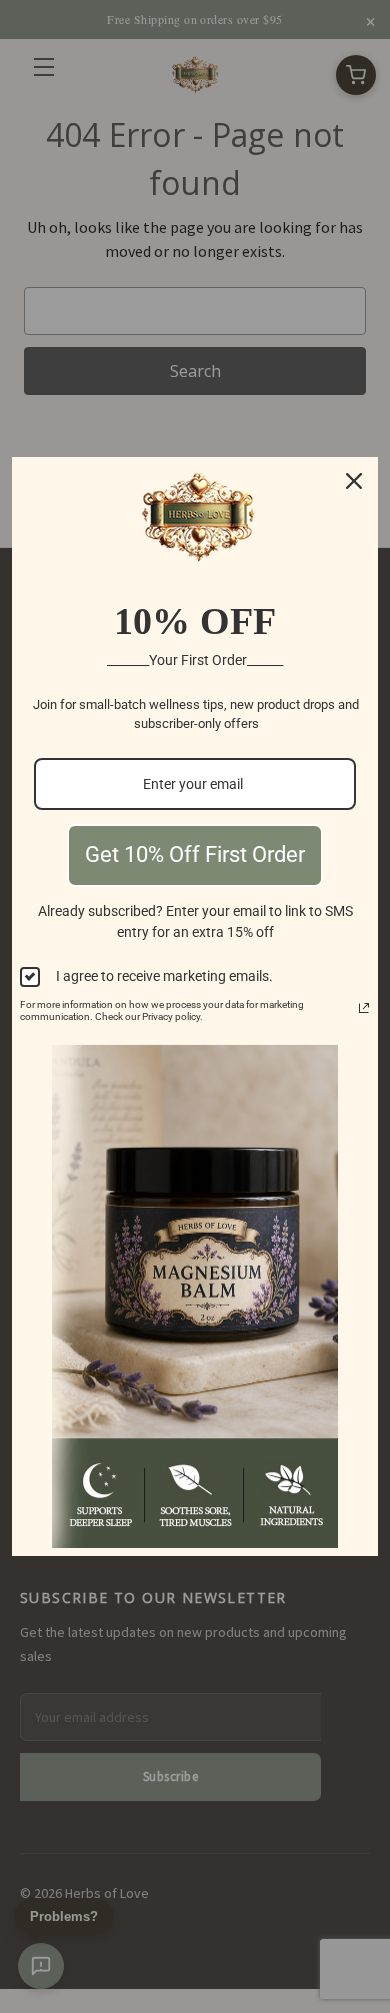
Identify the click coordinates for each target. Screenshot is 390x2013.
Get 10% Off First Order (195, 854)
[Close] (354, 481)
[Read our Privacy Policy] (364, 1008)
